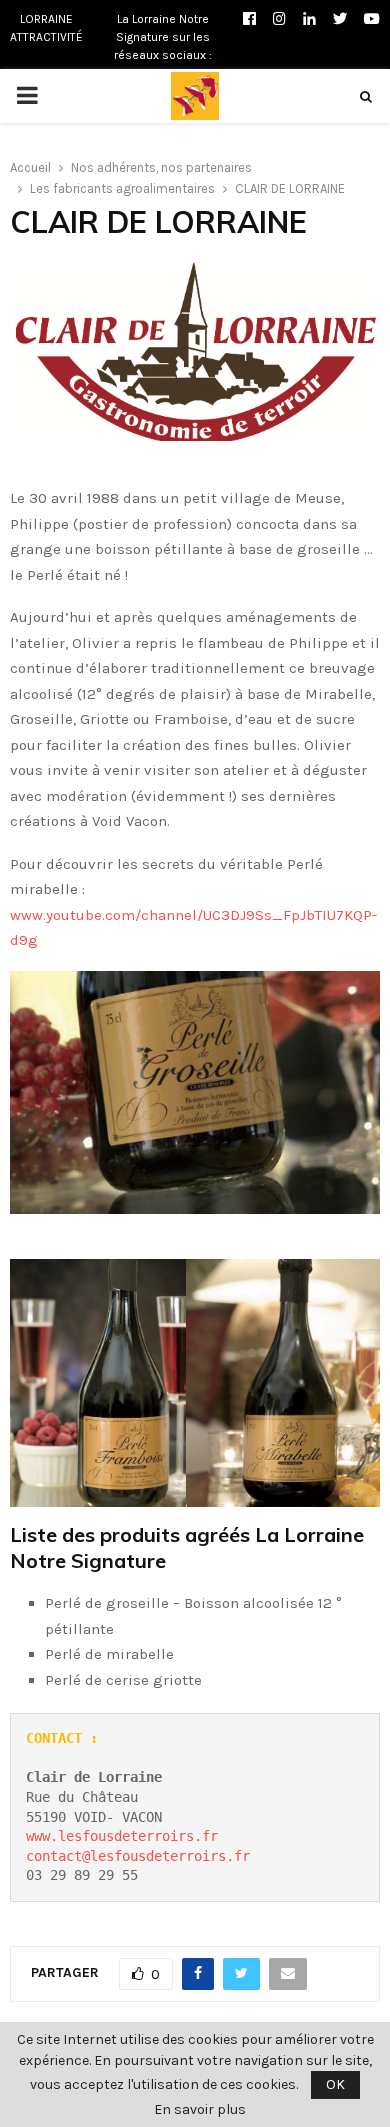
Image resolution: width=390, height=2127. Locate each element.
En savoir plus (200, 2110)
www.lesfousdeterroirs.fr (122, 1836)
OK (335, 2084)
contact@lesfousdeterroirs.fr (138, 1856)
